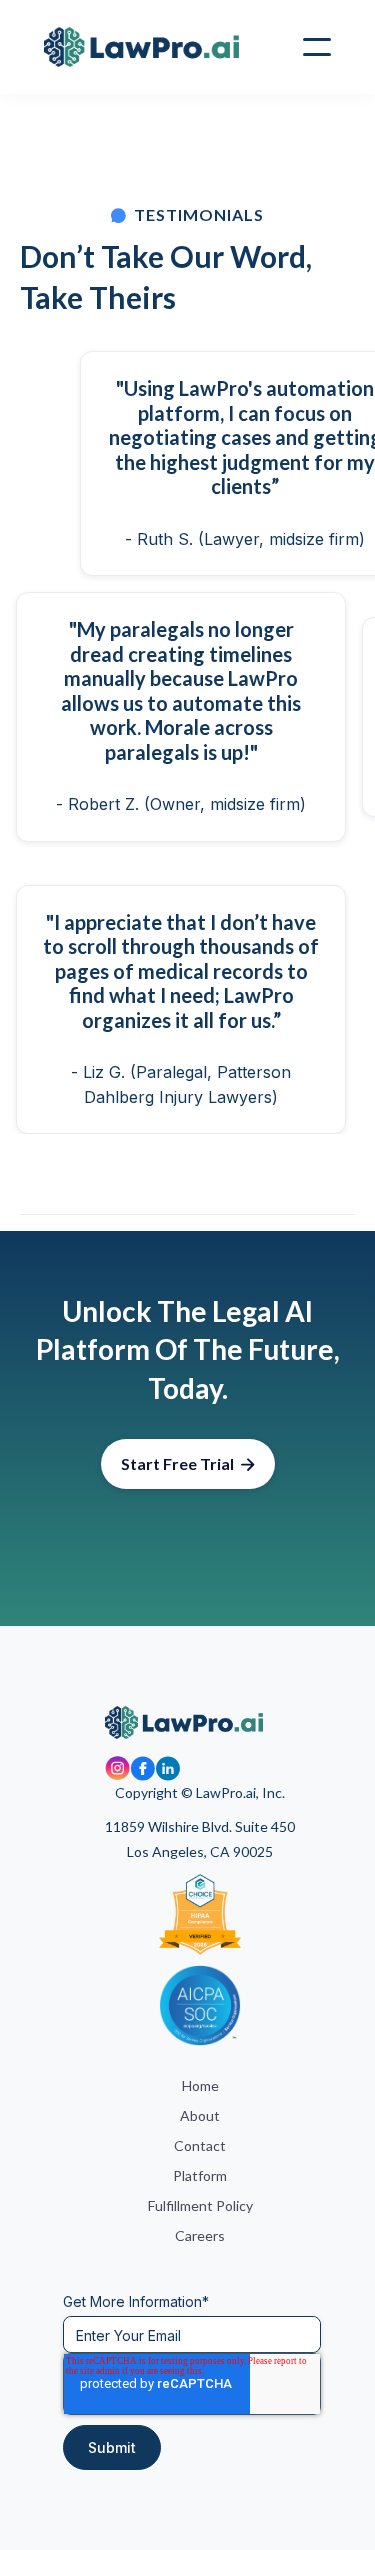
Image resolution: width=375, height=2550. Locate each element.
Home (200, 2085)
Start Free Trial (188, 1463)
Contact (200, 2145)
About (200, 2115)
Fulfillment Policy (200, 2205)
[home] (141, 47)
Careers (200, 2235)
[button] (317, 47)
